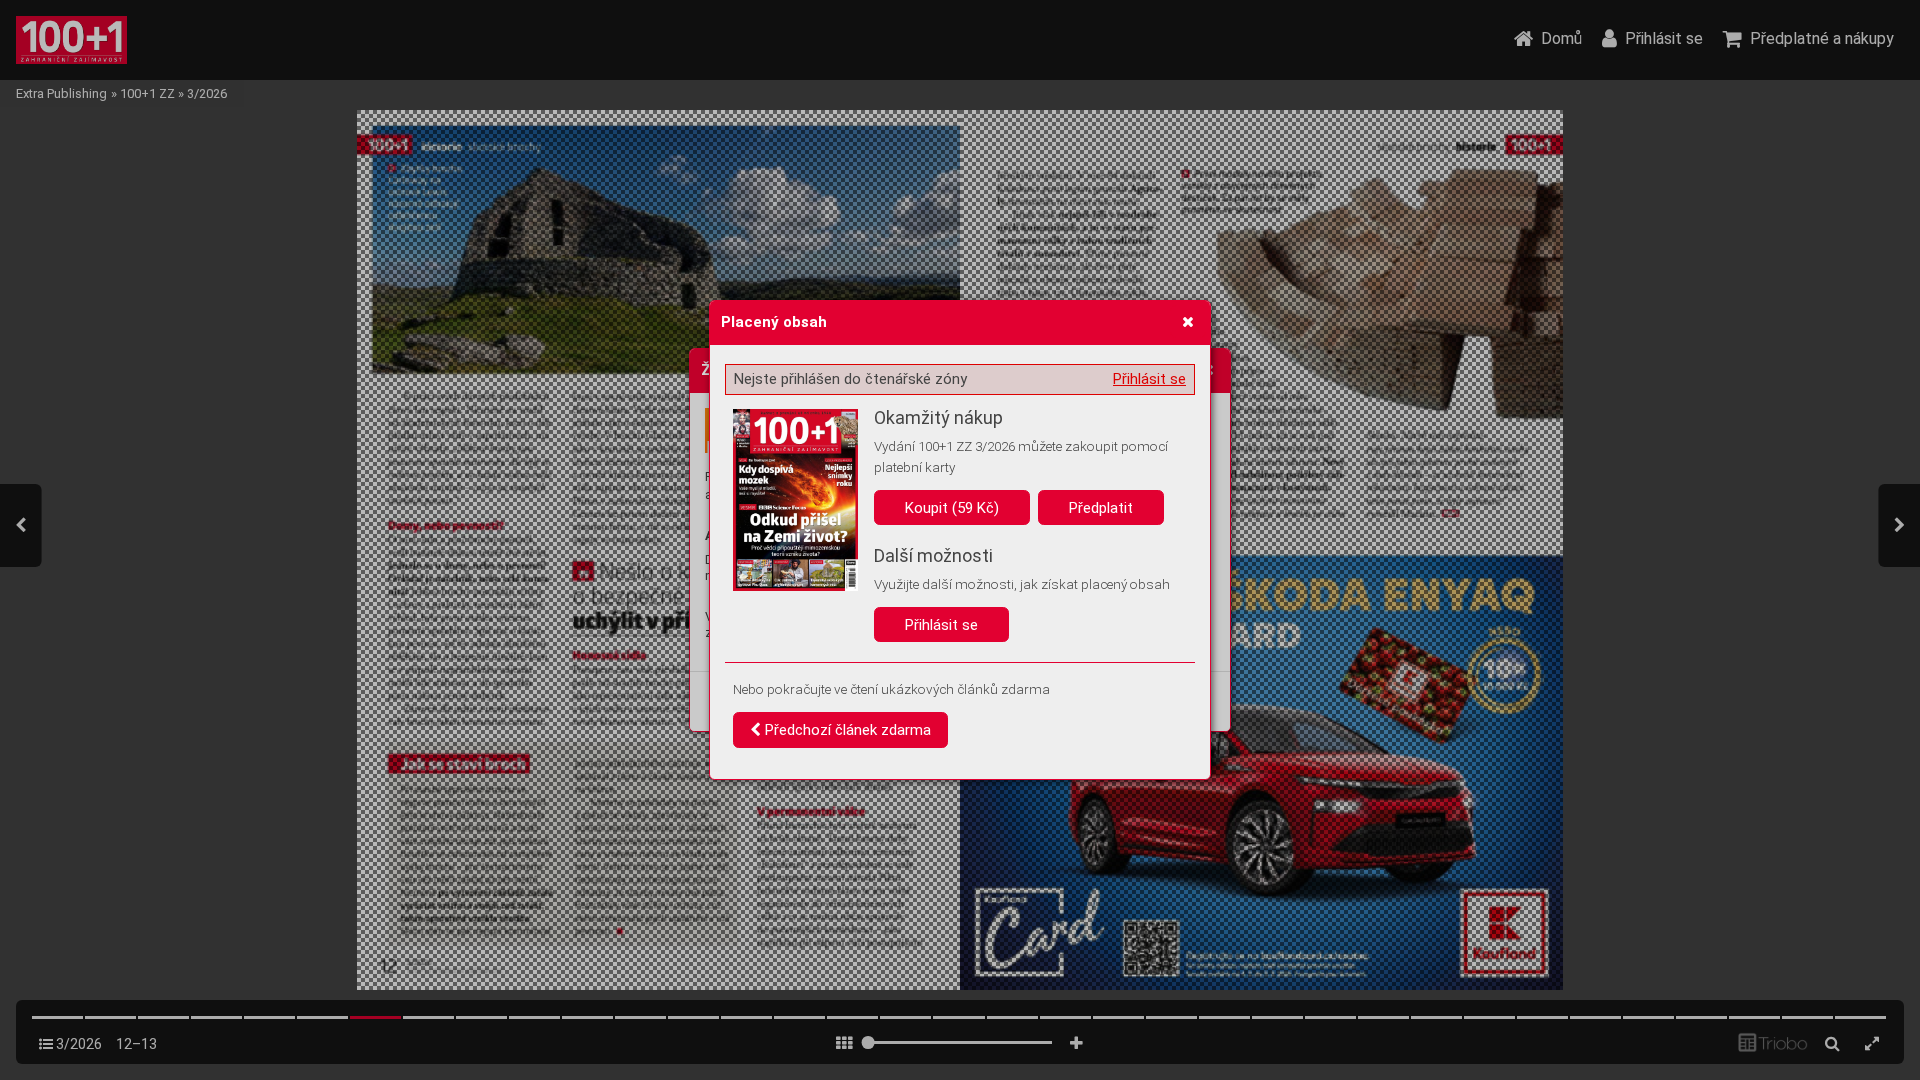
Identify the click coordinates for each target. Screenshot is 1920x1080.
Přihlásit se (1149, 379)
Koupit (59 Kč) (952, 508)
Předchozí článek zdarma (846, 730)
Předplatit (1101, 508)
